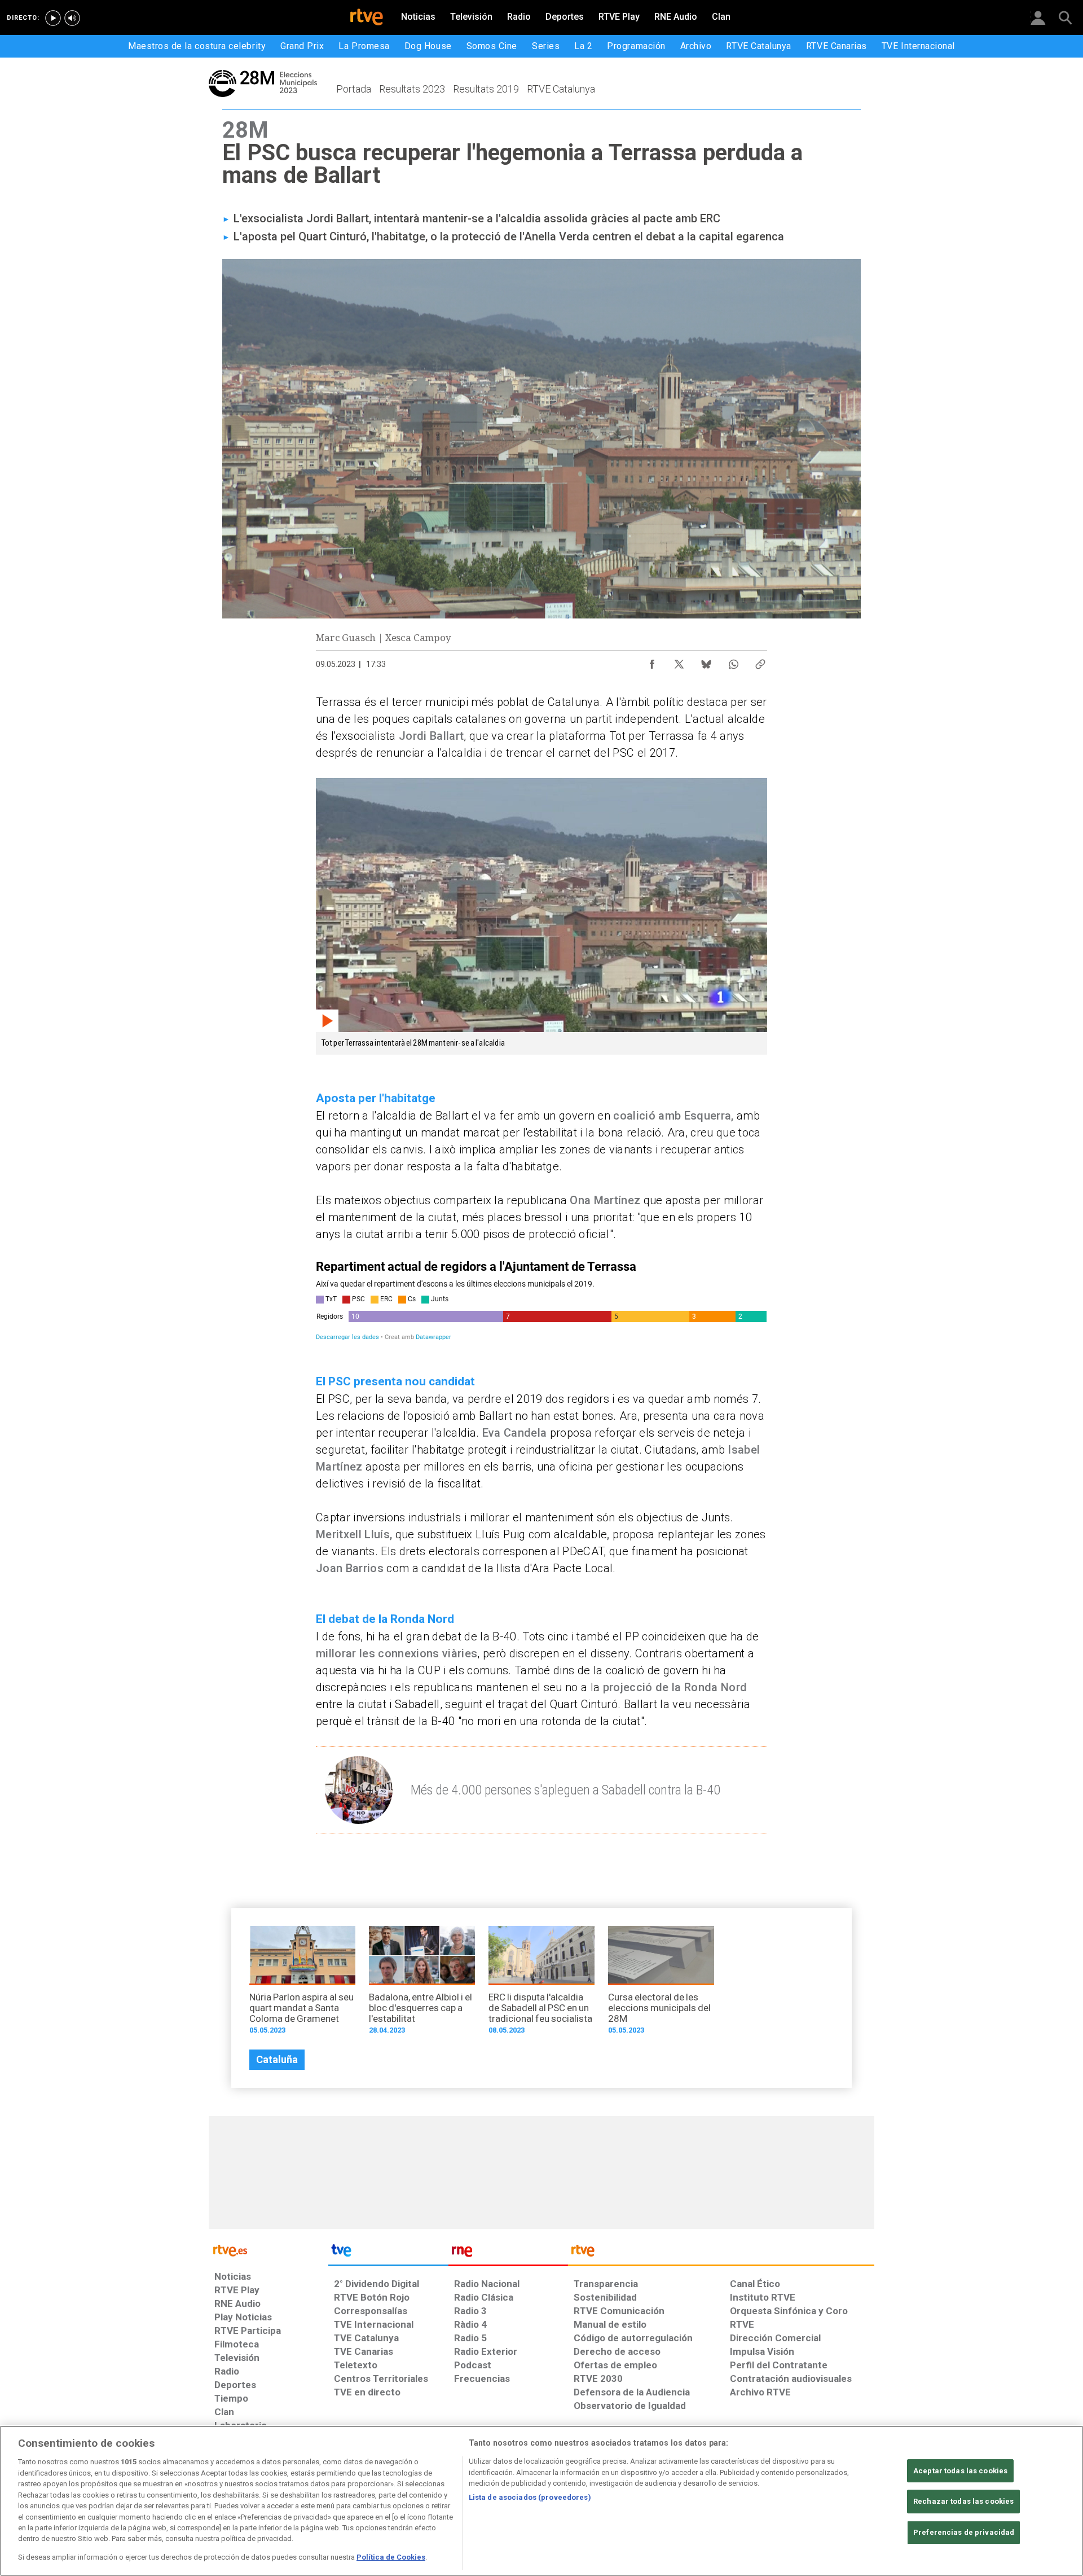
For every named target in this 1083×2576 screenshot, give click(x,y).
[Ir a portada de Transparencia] (721, 2253)
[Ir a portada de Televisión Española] (388, 2253)
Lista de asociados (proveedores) (530, 2497)
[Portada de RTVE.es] (367, 18)
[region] (541, 2501)
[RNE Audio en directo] (72, 18)
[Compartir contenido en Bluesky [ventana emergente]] (706, 661)
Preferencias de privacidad (964, 2532)
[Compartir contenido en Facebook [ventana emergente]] (652, 661)
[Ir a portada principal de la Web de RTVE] (268, 2250)
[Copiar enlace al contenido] (760, 661)
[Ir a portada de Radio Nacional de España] (508, 2253)
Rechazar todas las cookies (963, 2501)
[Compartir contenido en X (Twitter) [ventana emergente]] (679, 661)
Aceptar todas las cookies (960, 2471)
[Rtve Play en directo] (53, 18)
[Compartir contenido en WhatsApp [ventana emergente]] (733, 661)
